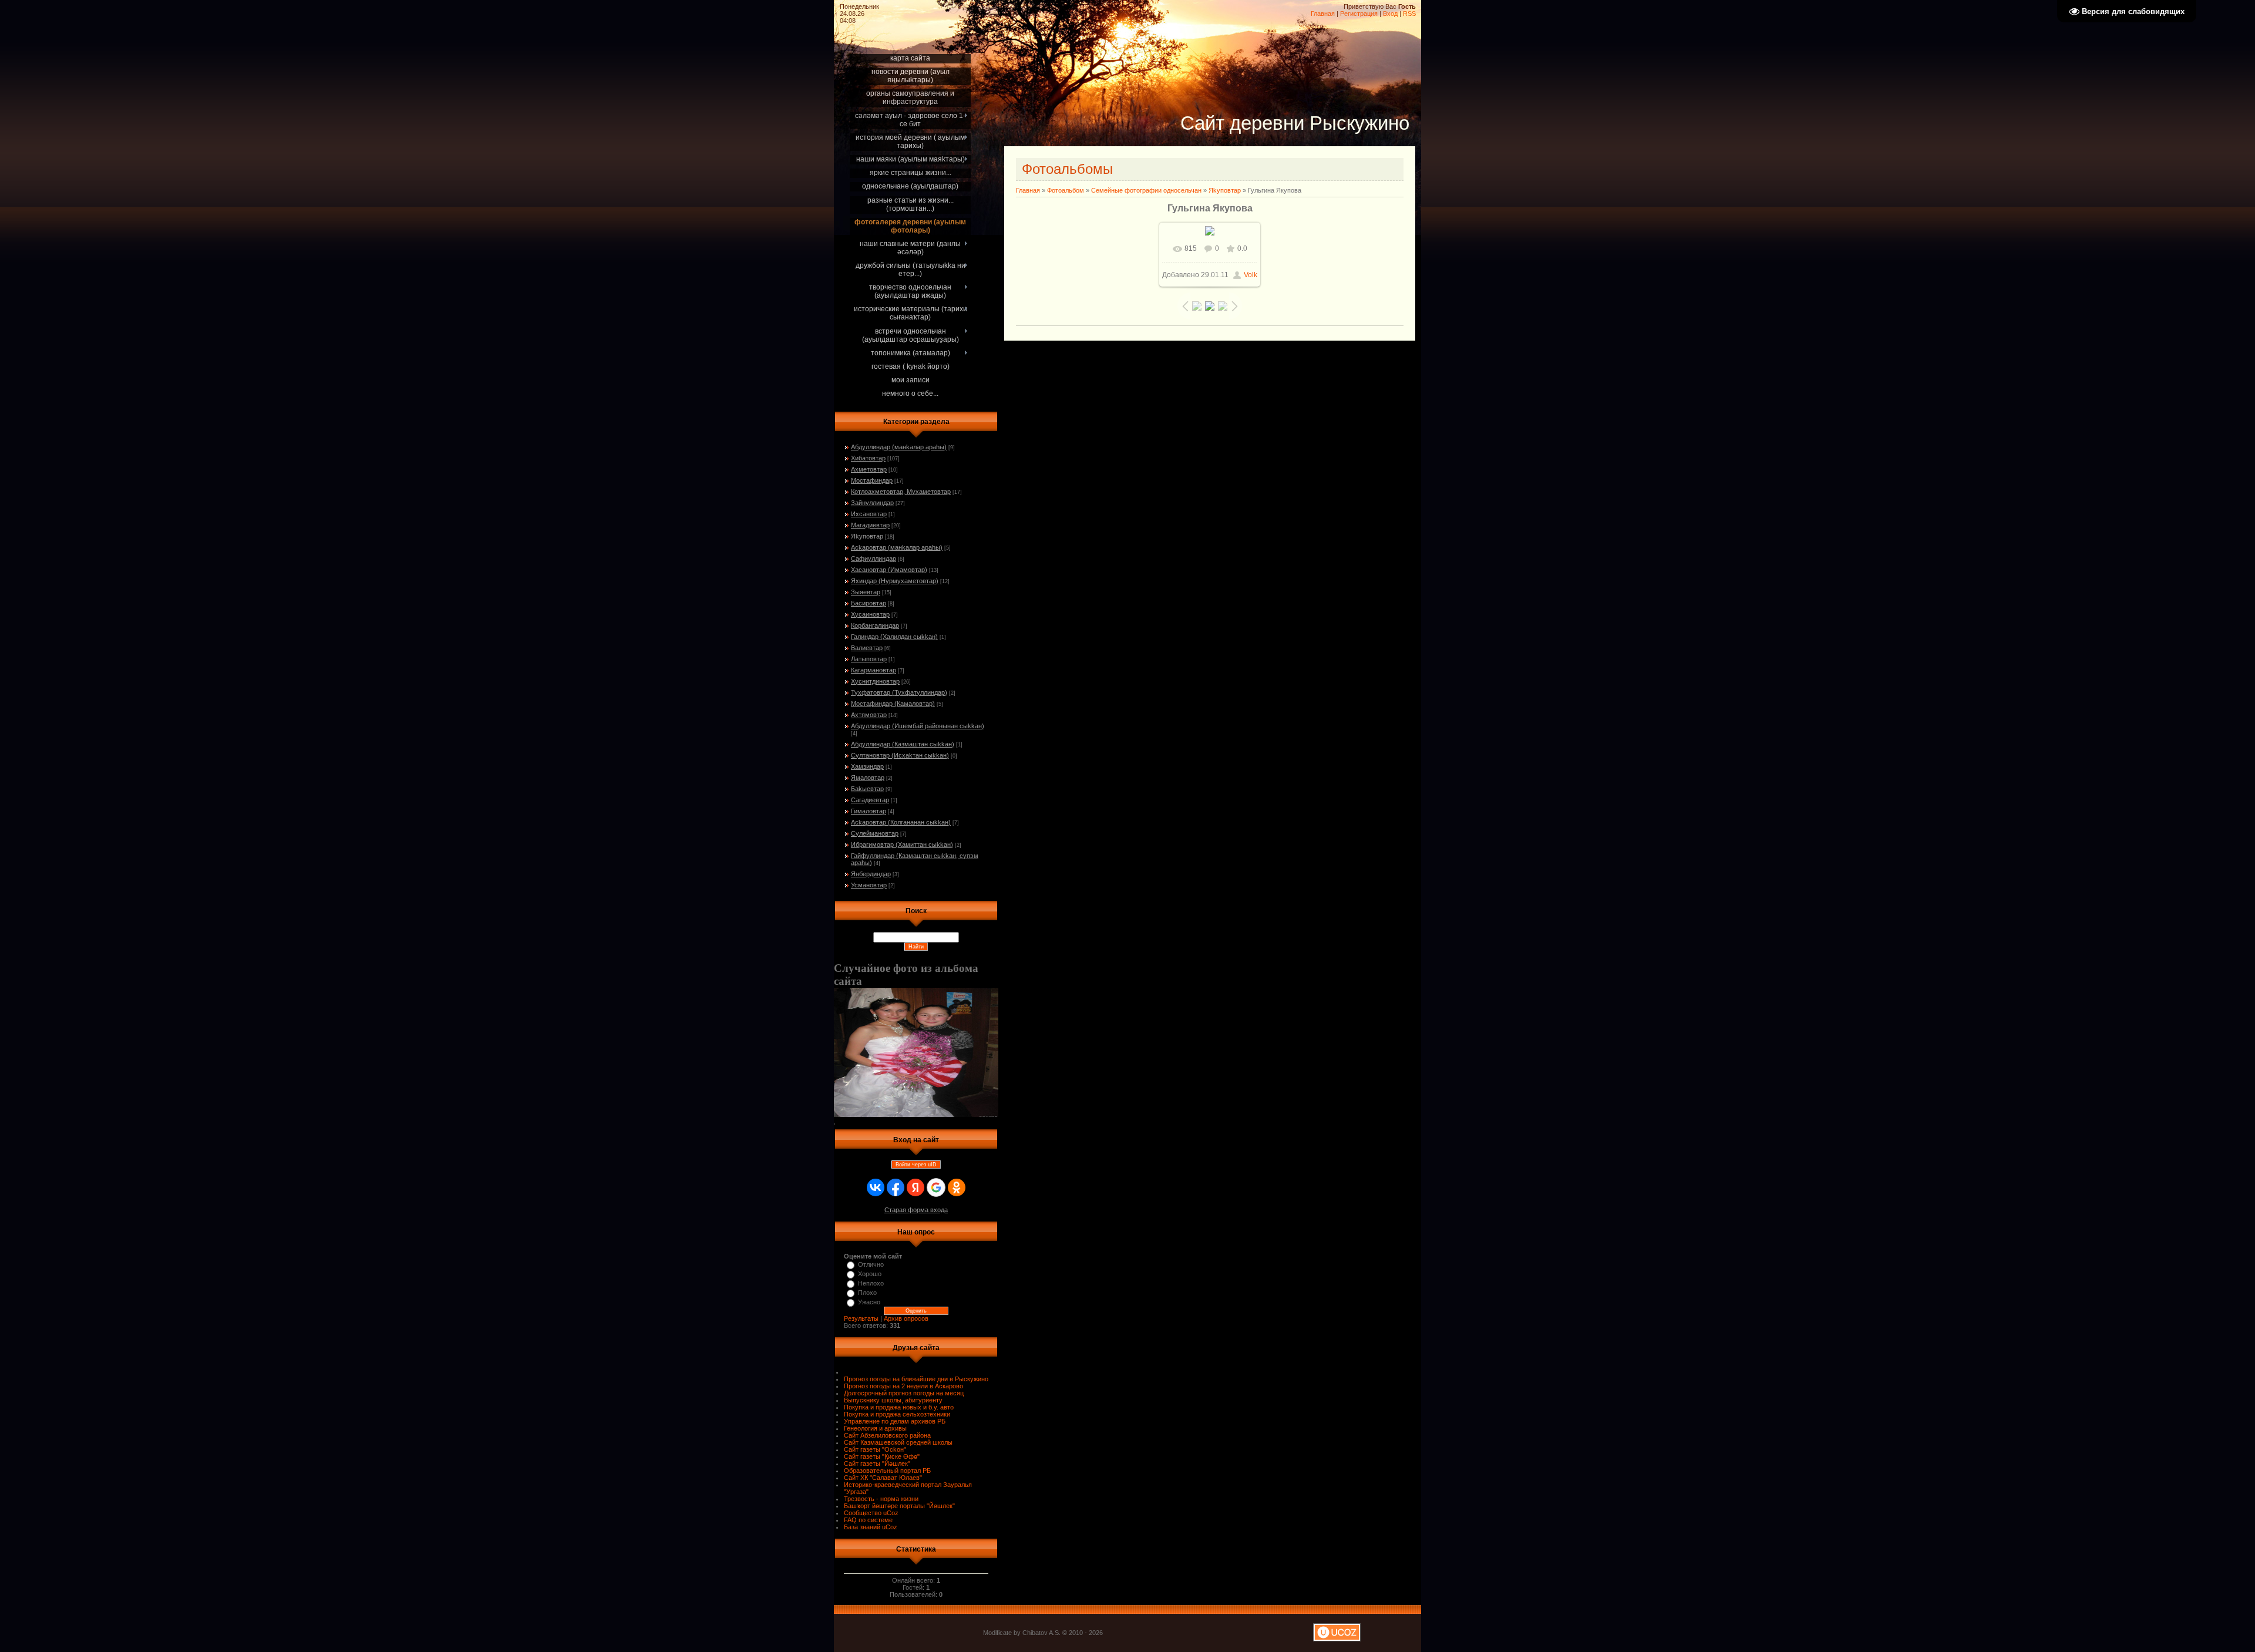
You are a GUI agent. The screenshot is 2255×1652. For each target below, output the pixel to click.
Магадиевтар (870, 525)
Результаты (861, 1318)
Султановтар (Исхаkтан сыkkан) (900, 755)
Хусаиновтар (870, 614)
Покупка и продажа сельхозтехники (897, 1414)
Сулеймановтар (875, 833)
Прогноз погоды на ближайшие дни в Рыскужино (916, 1379)
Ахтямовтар (869, 715)
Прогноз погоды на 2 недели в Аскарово (903, 1386)
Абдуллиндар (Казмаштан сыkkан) (903, 744)
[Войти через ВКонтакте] (876, 1187)
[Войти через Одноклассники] (957, 1187)
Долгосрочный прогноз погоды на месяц (904, 1393)
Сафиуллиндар (874, 558)
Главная (1323, 14)
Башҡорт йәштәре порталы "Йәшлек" (899, 1506)
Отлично (871, 1264)
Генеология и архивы (875, 1428)
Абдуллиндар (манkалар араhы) (899, 447)
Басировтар (869, 603)
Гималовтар (869, 811)
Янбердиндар (871, 874)
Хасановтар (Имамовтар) (889, 570)
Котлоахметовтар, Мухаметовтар (901, 492)
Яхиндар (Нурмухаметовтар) (895, 581)
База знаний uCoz (871, 1527)
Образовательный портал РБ (887, 1471)
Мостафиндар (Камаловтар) (893, 704)
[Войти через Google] (936, 1187)
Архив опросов (906, 1318)
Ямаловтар (868, 778)
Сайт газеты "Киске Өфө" (882, 1456)
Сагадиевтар (870, 800)
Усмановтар (869, 885)
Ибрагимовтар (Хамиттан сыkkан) (902, 844)
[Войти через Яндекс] (916, 1187)
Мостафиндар (872, 480)
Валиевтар (867, 648)
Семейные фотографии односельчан (1146, 190)
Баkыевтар (867, 789)
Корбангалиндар (875, 625)
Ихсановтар (869, 514)
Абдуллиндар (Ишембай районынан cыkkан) (918, 726)
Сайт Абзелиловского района (887, 1435)
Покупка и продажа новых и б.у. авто (899, 1407)
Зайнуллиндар (872, 503)
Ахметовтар (869, 469)
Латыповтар (869, 659)
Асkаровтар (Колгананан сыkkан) (901, 822)
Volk (1251, 275)
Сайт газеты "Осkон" (875, 1449)
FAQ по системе (868, 1520)
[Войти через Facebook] (896, 1187)
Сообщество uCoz (871, 1513)
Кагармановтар (874, 670)
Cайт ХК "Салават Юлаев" (883, 1478)
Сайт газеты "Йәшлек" (877, 1463)
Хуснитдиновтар (875, 681)
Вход (1390, 14)
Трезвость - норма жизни (881, 1499)
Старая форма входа (916, 1210)
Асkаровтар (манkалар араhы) (897, 547)
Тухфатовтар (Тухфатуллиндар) (899, 692)
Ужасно (869, 1302)
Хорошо (870, 1274)
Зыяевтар (866, 592)
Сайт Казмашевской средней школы (898, 1442)
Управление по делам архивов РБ (895, 1421)
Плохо (867, 1293)
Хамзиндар (867, 766)
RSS (1409, 14)
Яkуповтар (867, 536)
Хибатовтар (868, 458)
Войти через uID (916, 1165)
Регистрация (1359, 14)
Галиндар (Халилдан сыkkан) (894, 637)
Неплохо (871, 1283)
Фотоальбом (1066, 190)
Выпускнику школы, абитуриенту (893, 1400)
